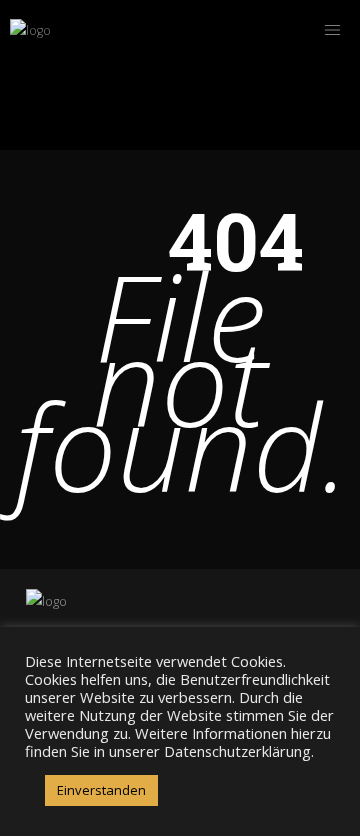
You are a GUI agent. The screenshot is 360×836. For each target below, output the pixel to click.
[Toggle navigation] (332, 30)
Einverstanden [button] (101, 790)
